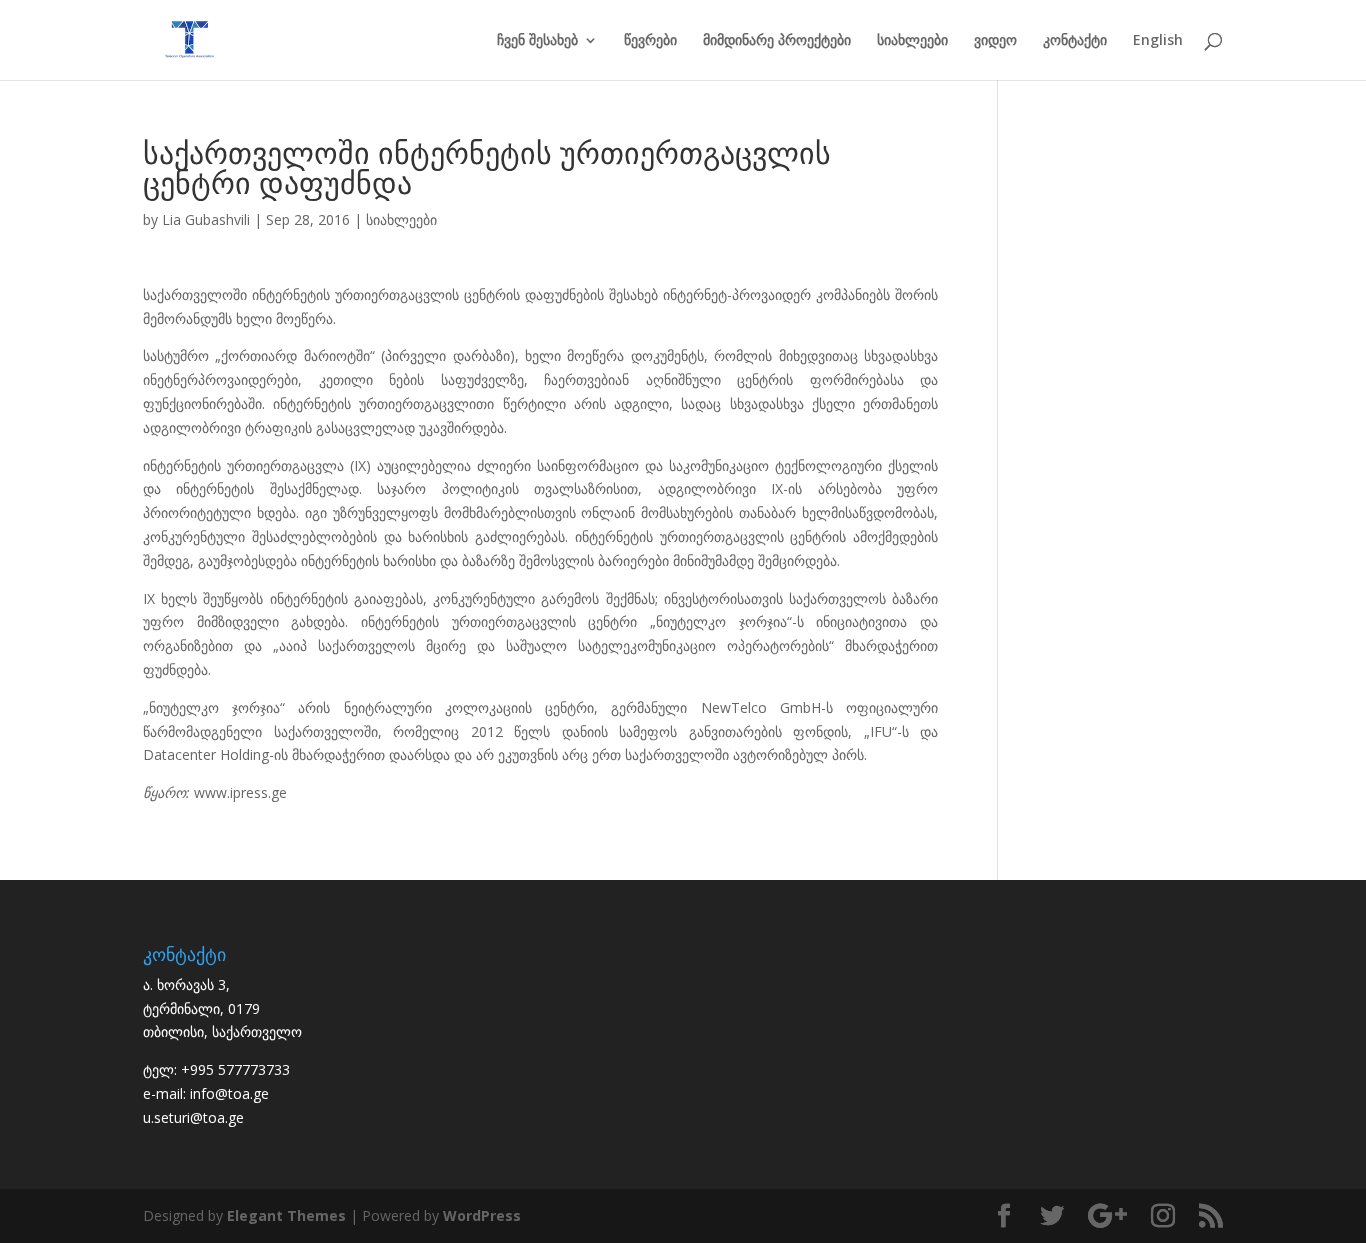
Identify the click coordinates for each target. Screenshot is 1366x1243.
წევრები (650, 41)
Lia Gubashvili (206, 219)
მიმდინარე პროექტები (777, 41)
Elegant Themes (286, 1215)
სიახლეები (912, 41)
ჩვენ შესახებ (537, 41)
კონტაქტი (1075, 41)
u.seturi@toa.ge (193, 1117)
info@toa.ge (229, 1093)
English (1158, 41)
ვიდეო (995, 41)
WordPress (482, 1215)
